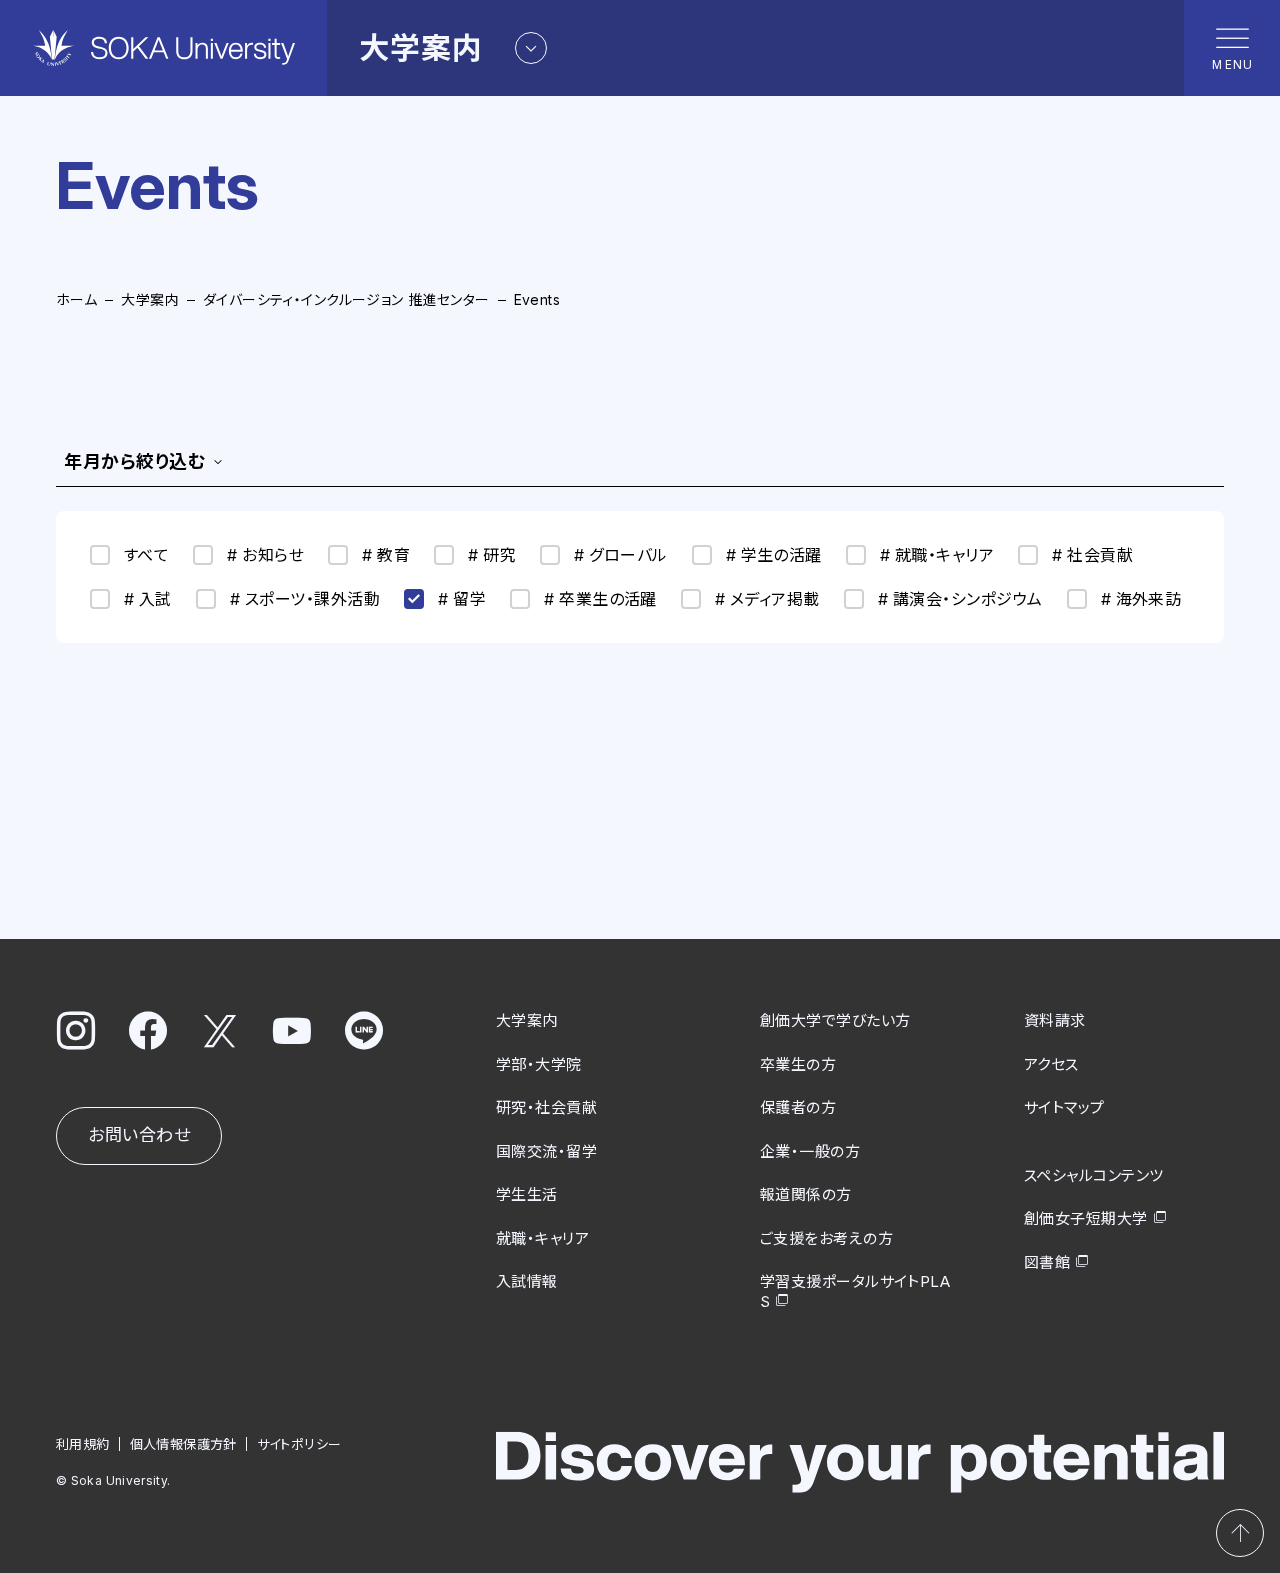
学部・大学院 (539, 1064)
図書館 (1047, 1262)
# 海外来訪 (1141, 599)
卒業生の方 (798, 1064)
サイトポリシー (299, 1444)
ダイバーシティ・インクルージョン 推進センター (346, 299)
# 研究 (492, 555)
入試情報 (527, 1281)
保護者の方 (798, 1107)
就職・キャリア (542, 1238)
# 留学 (462, 599)
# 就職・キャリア (937, 555)
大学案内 (150, 299)
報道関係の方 (806, 1194)
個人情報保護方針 (183, 1444)
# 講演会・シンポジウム (960, 599)
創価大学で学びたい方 (835, 1020)
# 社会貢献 (1092, 555)
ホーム (76, 299)
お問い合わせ (139, 1135)
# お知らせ (265, 555)
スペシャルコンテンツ (1094, 1175)
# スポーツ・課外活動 (305, 599)
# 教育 (386, 555)
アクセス (1051, 1064)
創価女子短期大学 (1086, 1218)
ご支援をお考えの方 (826, 1238)
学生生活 (527, 1194)
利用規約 (83, 1444)
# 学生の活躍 (774, 555)
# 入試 (148, 599)
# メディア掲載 (767, 599)
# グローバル (620, 555)
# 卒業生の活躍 (600, 599)
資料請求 (1055, 1020)
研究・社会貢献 (546, 1107)
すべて (146, 555)
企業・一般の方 (810, 1151)
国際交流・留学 (546, 1151)
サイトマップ (1064, 1107)
